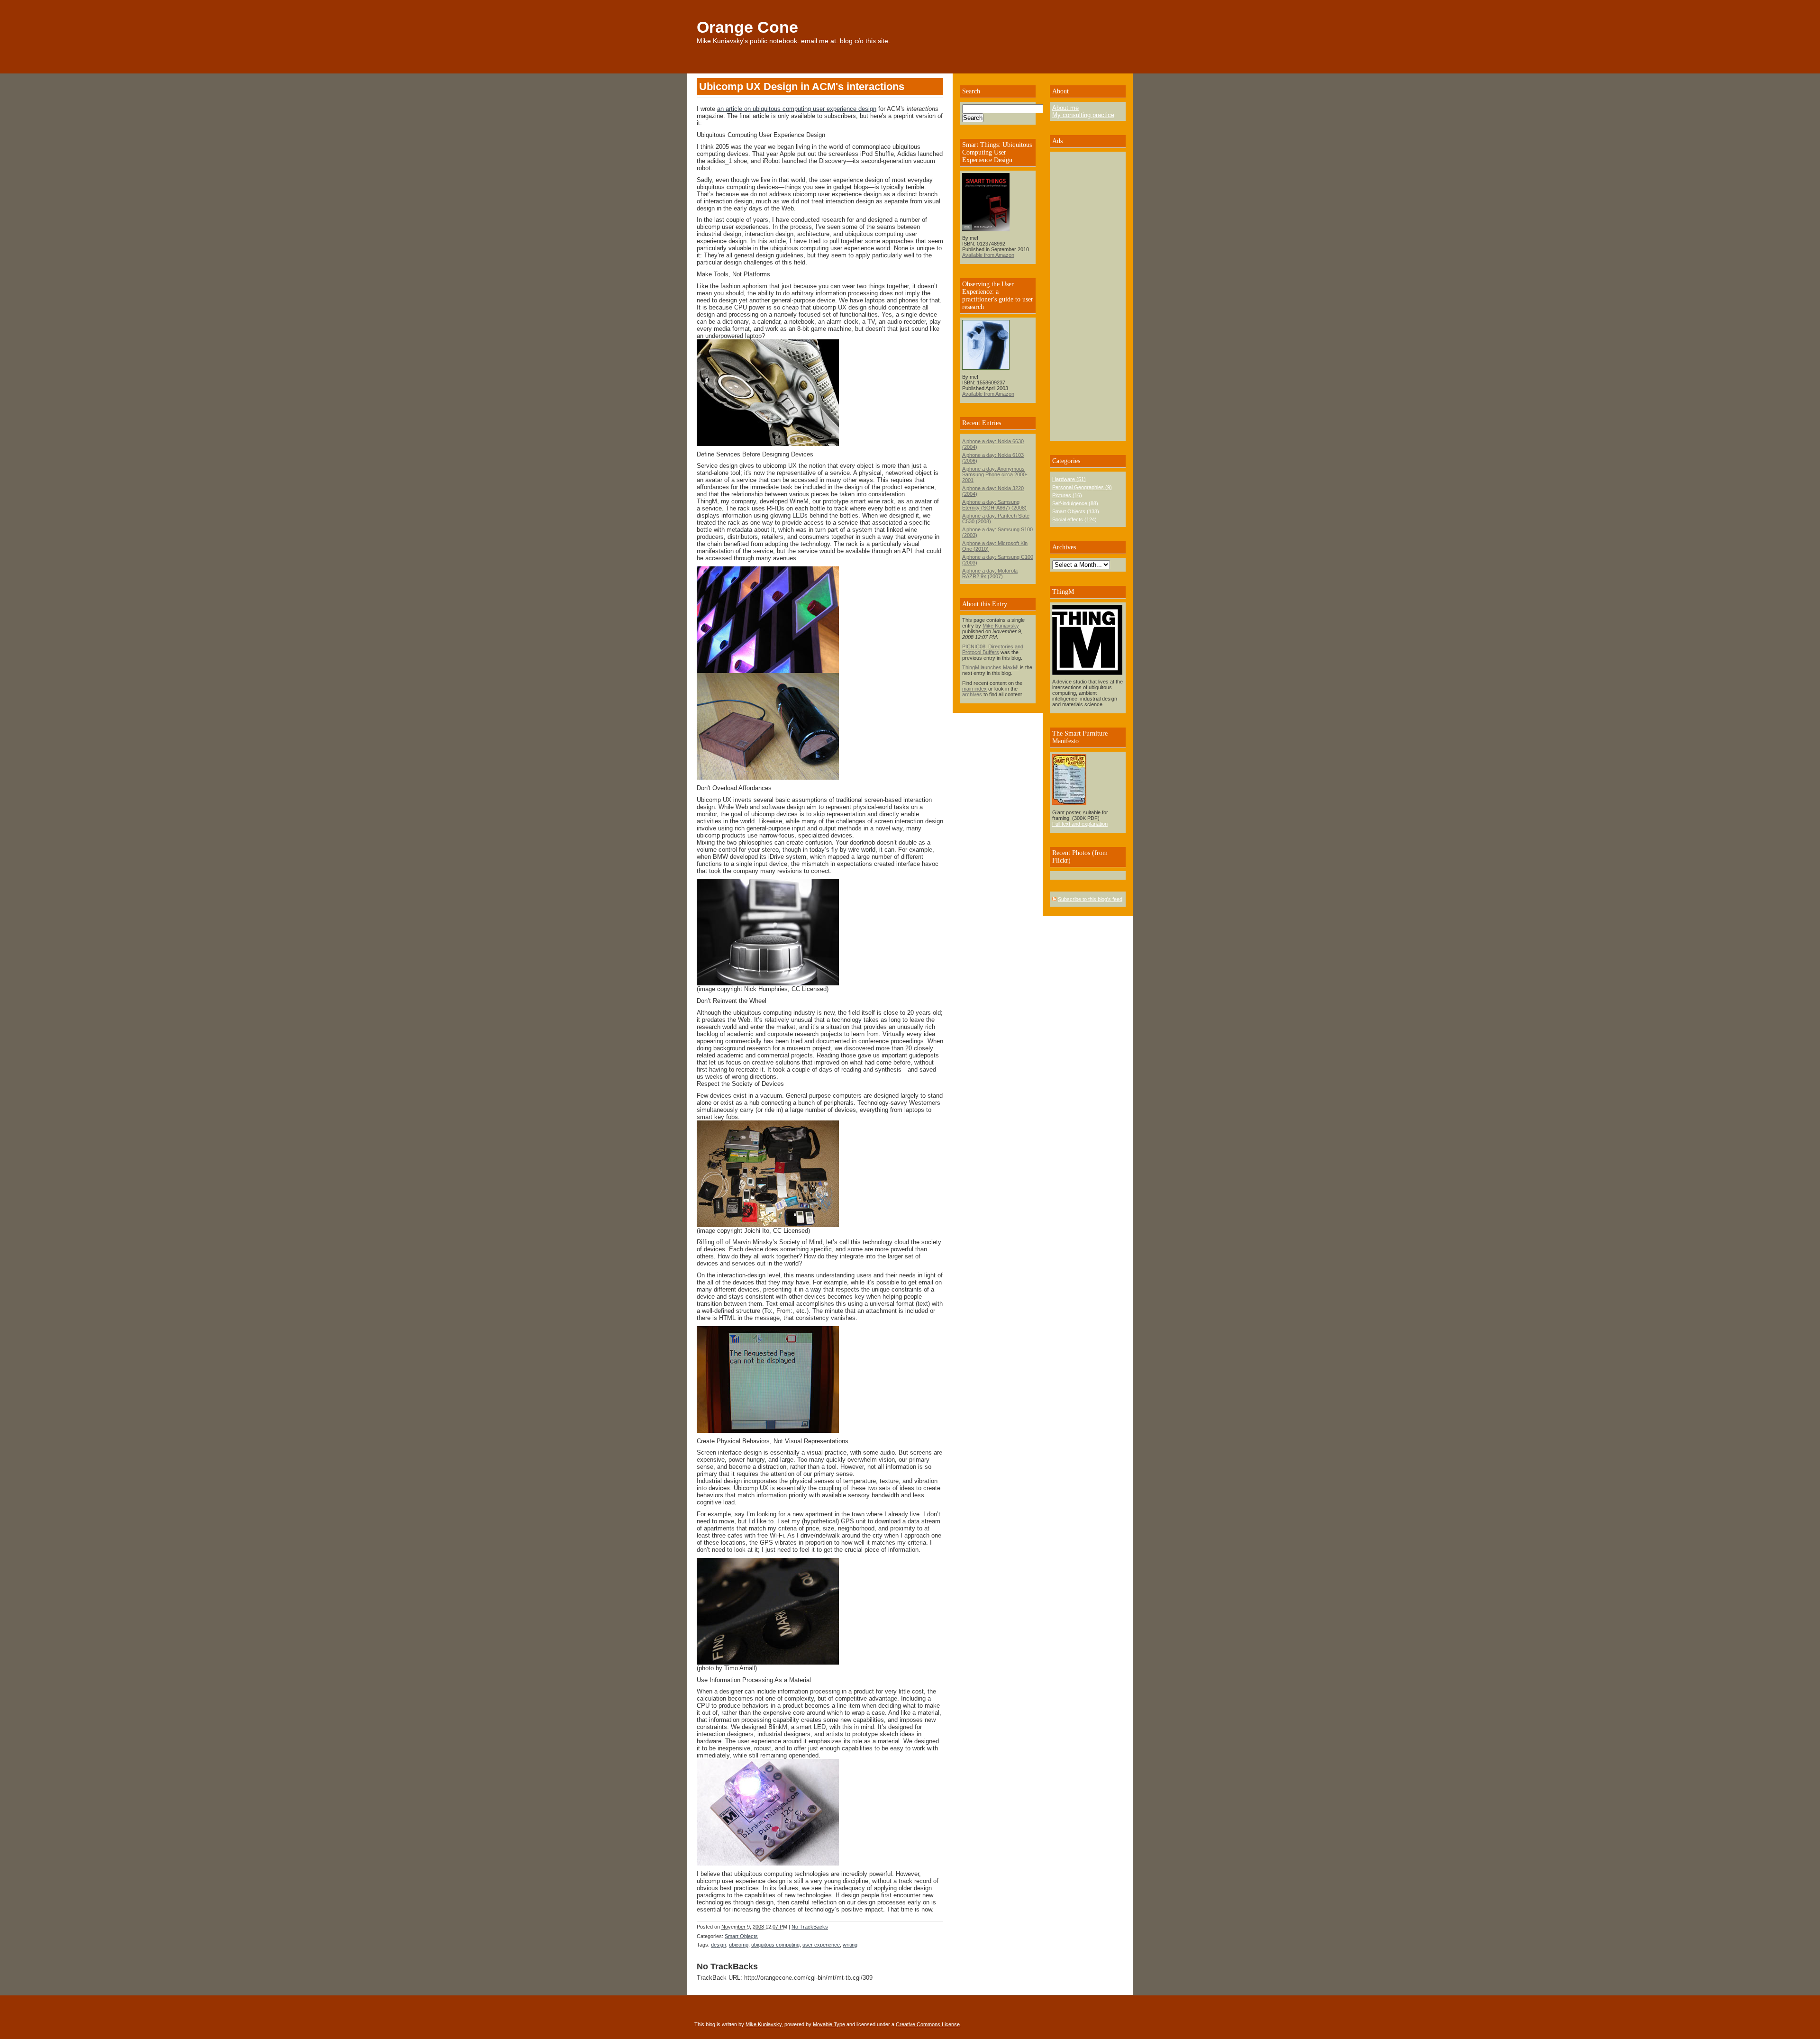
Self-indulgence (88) (1075, 503)
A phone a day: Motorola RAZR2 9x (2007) (990, 573)
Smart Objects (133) (1076, 511)
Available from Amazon (988, 255)
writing (850, 1945)
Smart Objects (741, 1936)
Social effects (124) (1074, 519)
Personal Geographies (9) (1082, 487)
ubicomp (739, 1945)
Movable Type (829, 2024)
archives (972, 694)
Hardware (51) (1069, 479)
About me (1065, 108)
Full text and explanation (1080, 824)
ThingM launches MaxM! (990, 667)
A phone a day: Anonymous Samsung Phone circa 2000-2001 (995, 474)
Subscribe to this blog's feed (1090, 899)
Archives (1064, 547)
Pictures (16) (1067, 495)
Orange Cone (747, 27)
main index (974, 689)
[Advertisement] (1081, 296)
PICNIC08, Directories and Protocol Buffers (993, 649)
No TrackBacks (810, 1927)
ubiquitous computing (775, 1945)
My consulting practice (1083, 115)
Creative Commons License (928, 2024)
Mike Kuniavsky (1001, 626)
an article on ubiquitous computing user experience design (797, 109)
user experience (821, 1945)
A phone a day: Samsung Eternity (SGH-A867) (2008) (994, 505)
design (719, 1945)
